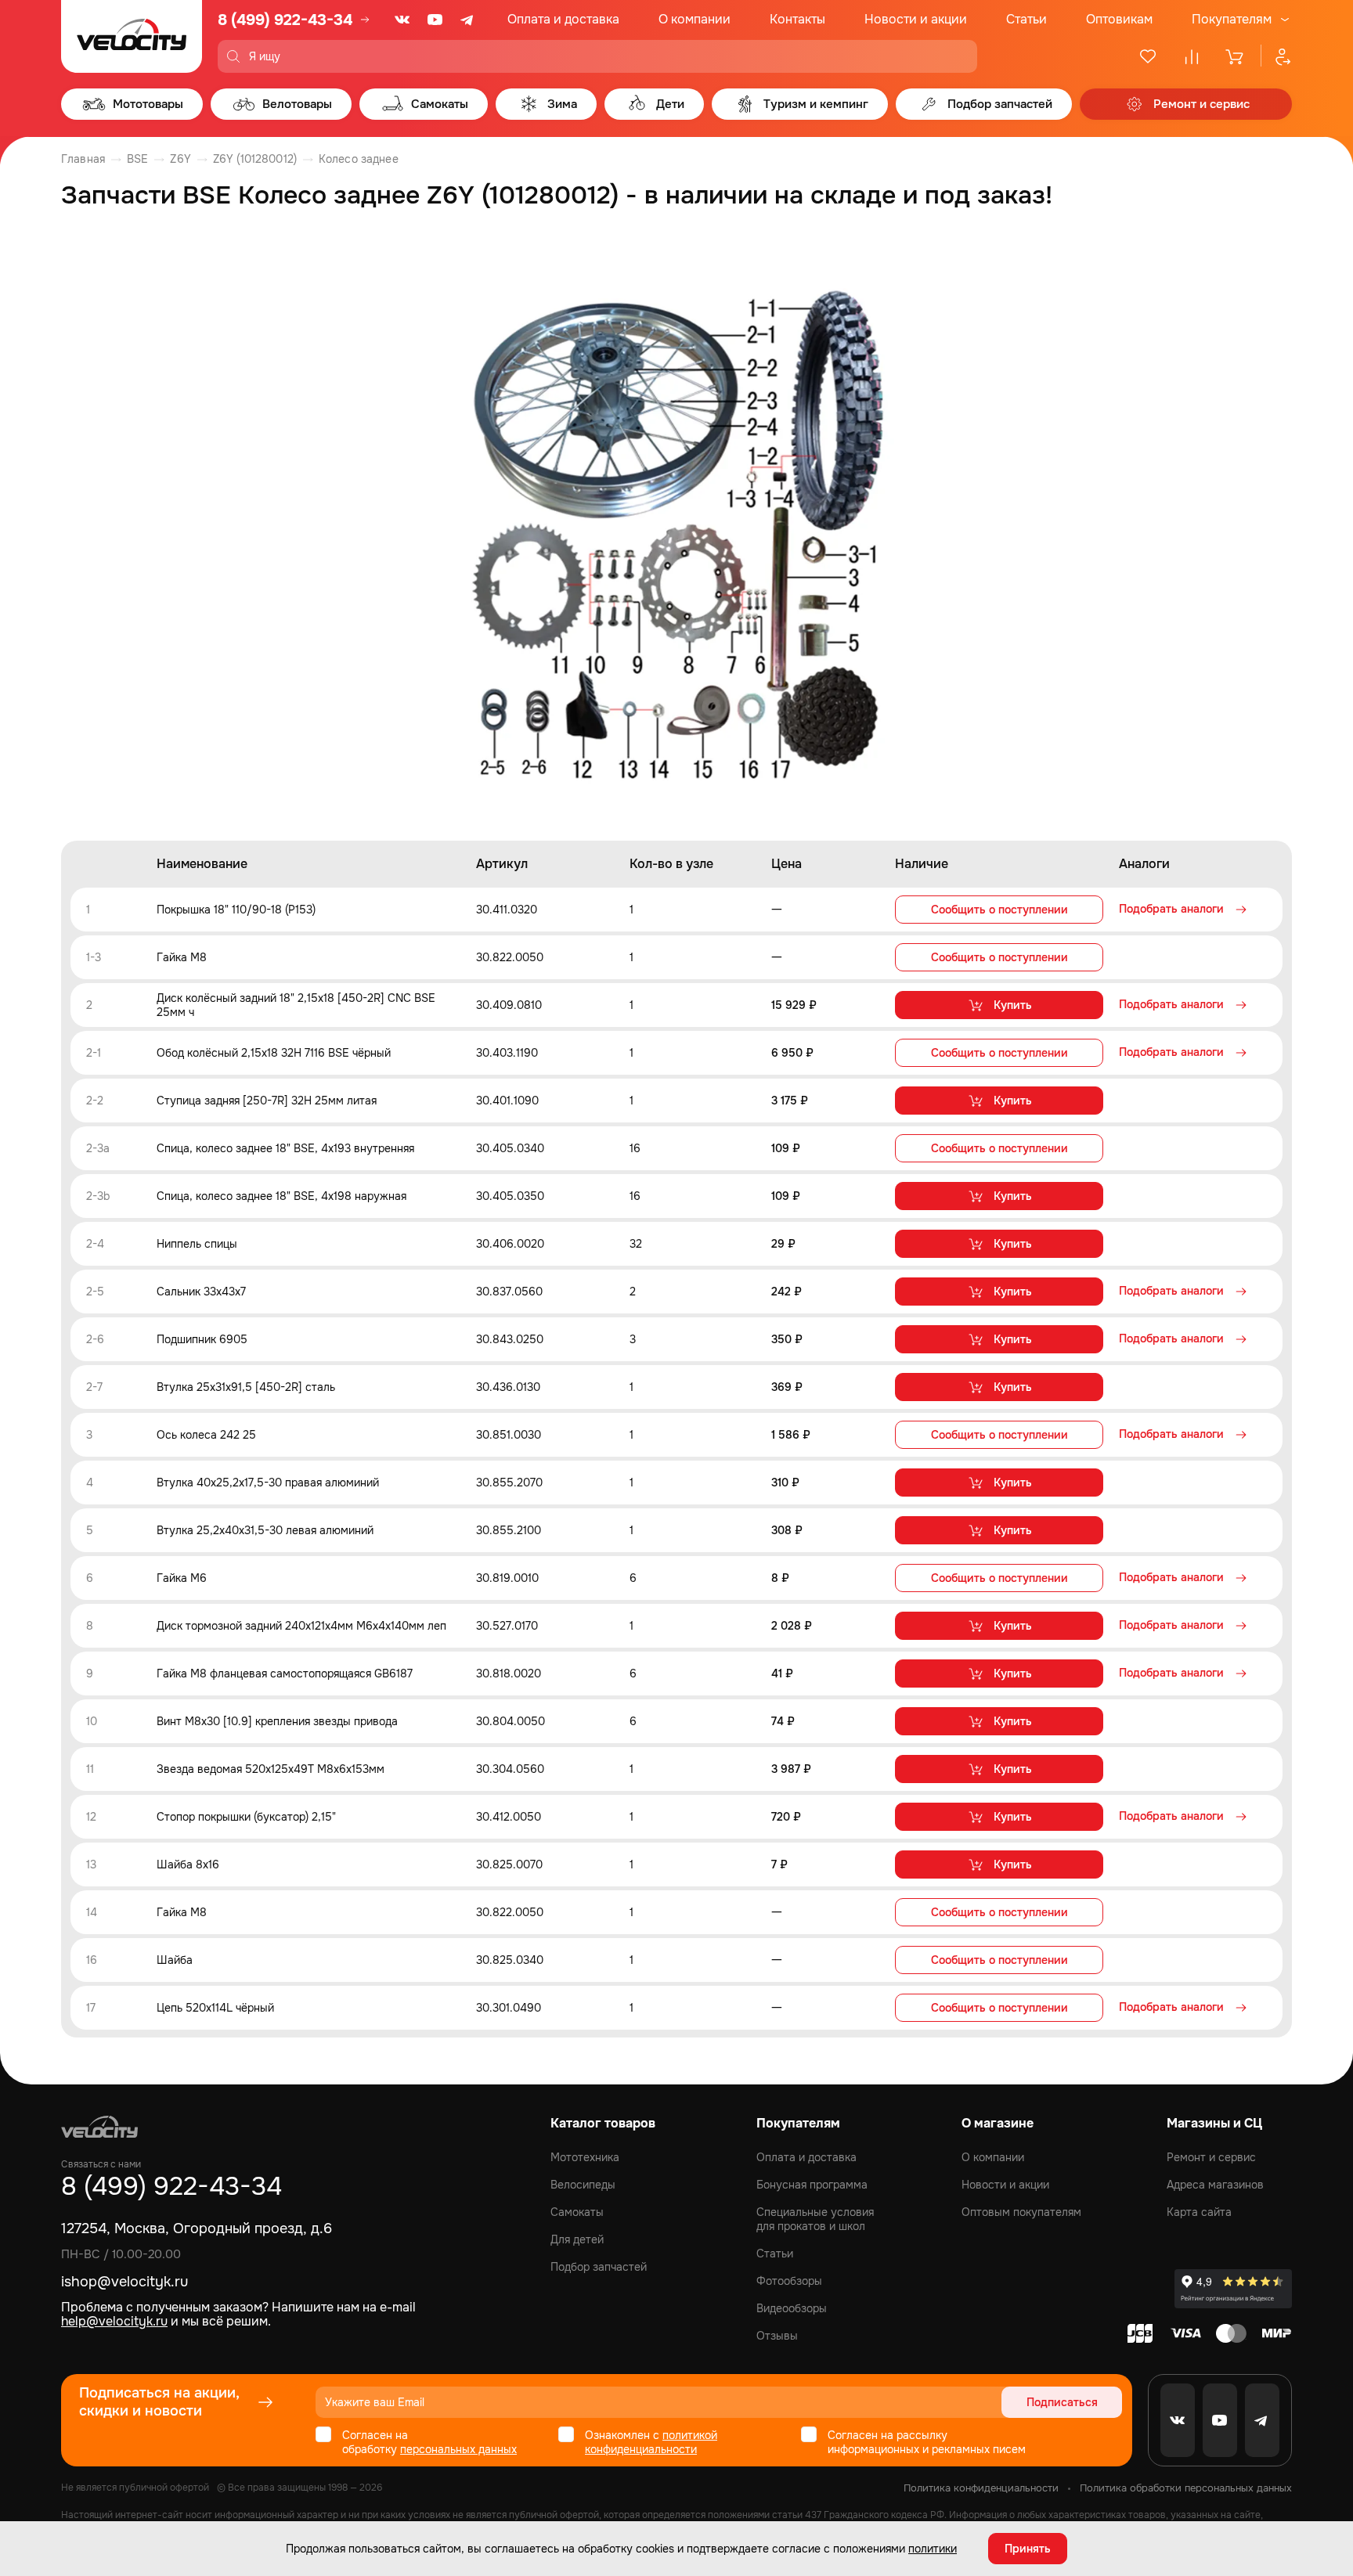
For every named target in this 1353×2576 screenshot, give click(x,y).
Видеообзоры (792, 2308)
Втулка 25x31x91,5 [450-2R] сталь (246, 1387)
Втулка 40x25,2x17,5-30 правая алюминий (268, 1483)
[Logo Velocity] (132, 36)
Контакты (797, 19)
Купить (1013, 1005)
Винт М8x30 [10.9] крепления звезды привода (277, 1721)
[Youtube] (435, 20)
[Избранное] (1148, 56)
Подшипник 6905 (202, 1339)
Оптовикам (1119, 19)
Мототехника (585, 2157)
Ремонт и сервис (1211, 2157)
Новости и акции (916, 19)
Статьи (1026, 19)
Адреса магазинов (1215, 2185)
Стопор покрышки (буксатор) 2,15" (246, 1817)
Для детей (577, 2239)
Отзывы (777, 2336)
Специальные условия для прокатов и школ (815, 2219)
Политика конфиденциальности (981, 2488)
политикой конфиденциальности (651, 2442)
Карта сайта (1199, 2212)
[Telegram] (468, 20)
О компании (695, 19)
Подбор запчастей (599, 2267)
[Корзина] (1236, 56)
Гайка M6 (182, 1578)
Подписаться (1062, 2402)
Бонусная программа (812, 2185)
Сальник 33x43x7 (201, 1292)
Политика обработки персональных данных (1186, 2488)
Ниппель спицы (197, 1244)
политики (933, 2549)
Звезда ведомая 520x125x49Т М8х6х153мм (271, 1769)
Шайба (175, 1960)
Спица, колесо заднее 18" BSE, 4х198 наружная (281, 1196)
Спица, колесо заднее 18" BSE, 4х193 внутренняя (285, 1148)
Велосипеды (583, 2185)
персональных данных (458, 2449)
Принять (1028, 2549)
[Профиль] (1276, 56)
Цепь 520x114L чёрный (215, 2008)
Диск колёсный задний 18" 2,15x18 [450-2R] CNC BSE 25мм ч (296, 1005)
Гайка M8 (182, 957)
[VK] (402, 20)
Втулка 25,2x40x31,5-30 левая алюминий (265, 1530)
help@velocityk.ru (114, 2321)
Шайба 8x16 (188, 1864)
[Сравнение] (1192, 56)
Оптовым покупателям (1021, 2212)
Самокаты (577, 2212)
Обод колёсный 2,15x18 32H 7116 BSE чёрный (274, 1053)
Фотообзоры (789, 2281)
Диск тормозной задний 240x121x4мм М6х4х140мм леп (301, 1626)
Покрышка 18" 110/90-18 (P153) (236, 910)
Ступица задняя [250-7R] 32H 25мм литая (267, 1101)
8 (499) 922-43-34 (285, 20)
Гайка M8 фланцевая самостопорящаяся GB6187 (285, 1673)
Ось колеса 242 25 (206, 1435)
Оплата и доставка (563, 19)
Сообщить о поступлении (999, 910)
